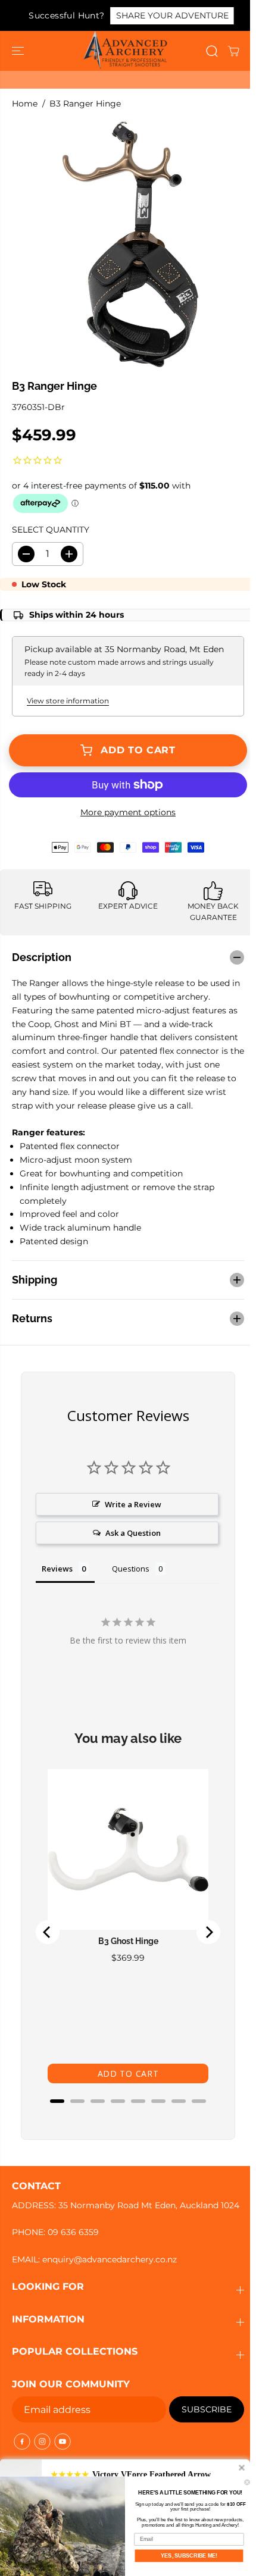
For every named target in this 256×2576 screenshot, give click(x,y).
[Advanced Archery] (125, 51)
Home (25, 104)
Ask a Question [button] (131, 1527)
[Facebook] (22, 2449)
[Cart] (233, 51)
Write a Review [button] (131, 1498)
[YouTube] (63, 2449)
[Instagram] (42, 2449)
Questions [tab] (131, 1563)
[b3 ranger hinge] (131, 244)
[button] (19, 51)
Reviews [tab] (57, 1563)
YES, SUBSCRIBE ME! (189, 2555)
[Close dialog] (247, 2482)
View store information (68, 701)
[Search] (212, 51)
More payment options (128, 812)
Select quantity (51, 530)
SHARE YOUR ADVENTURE (172, 15)
